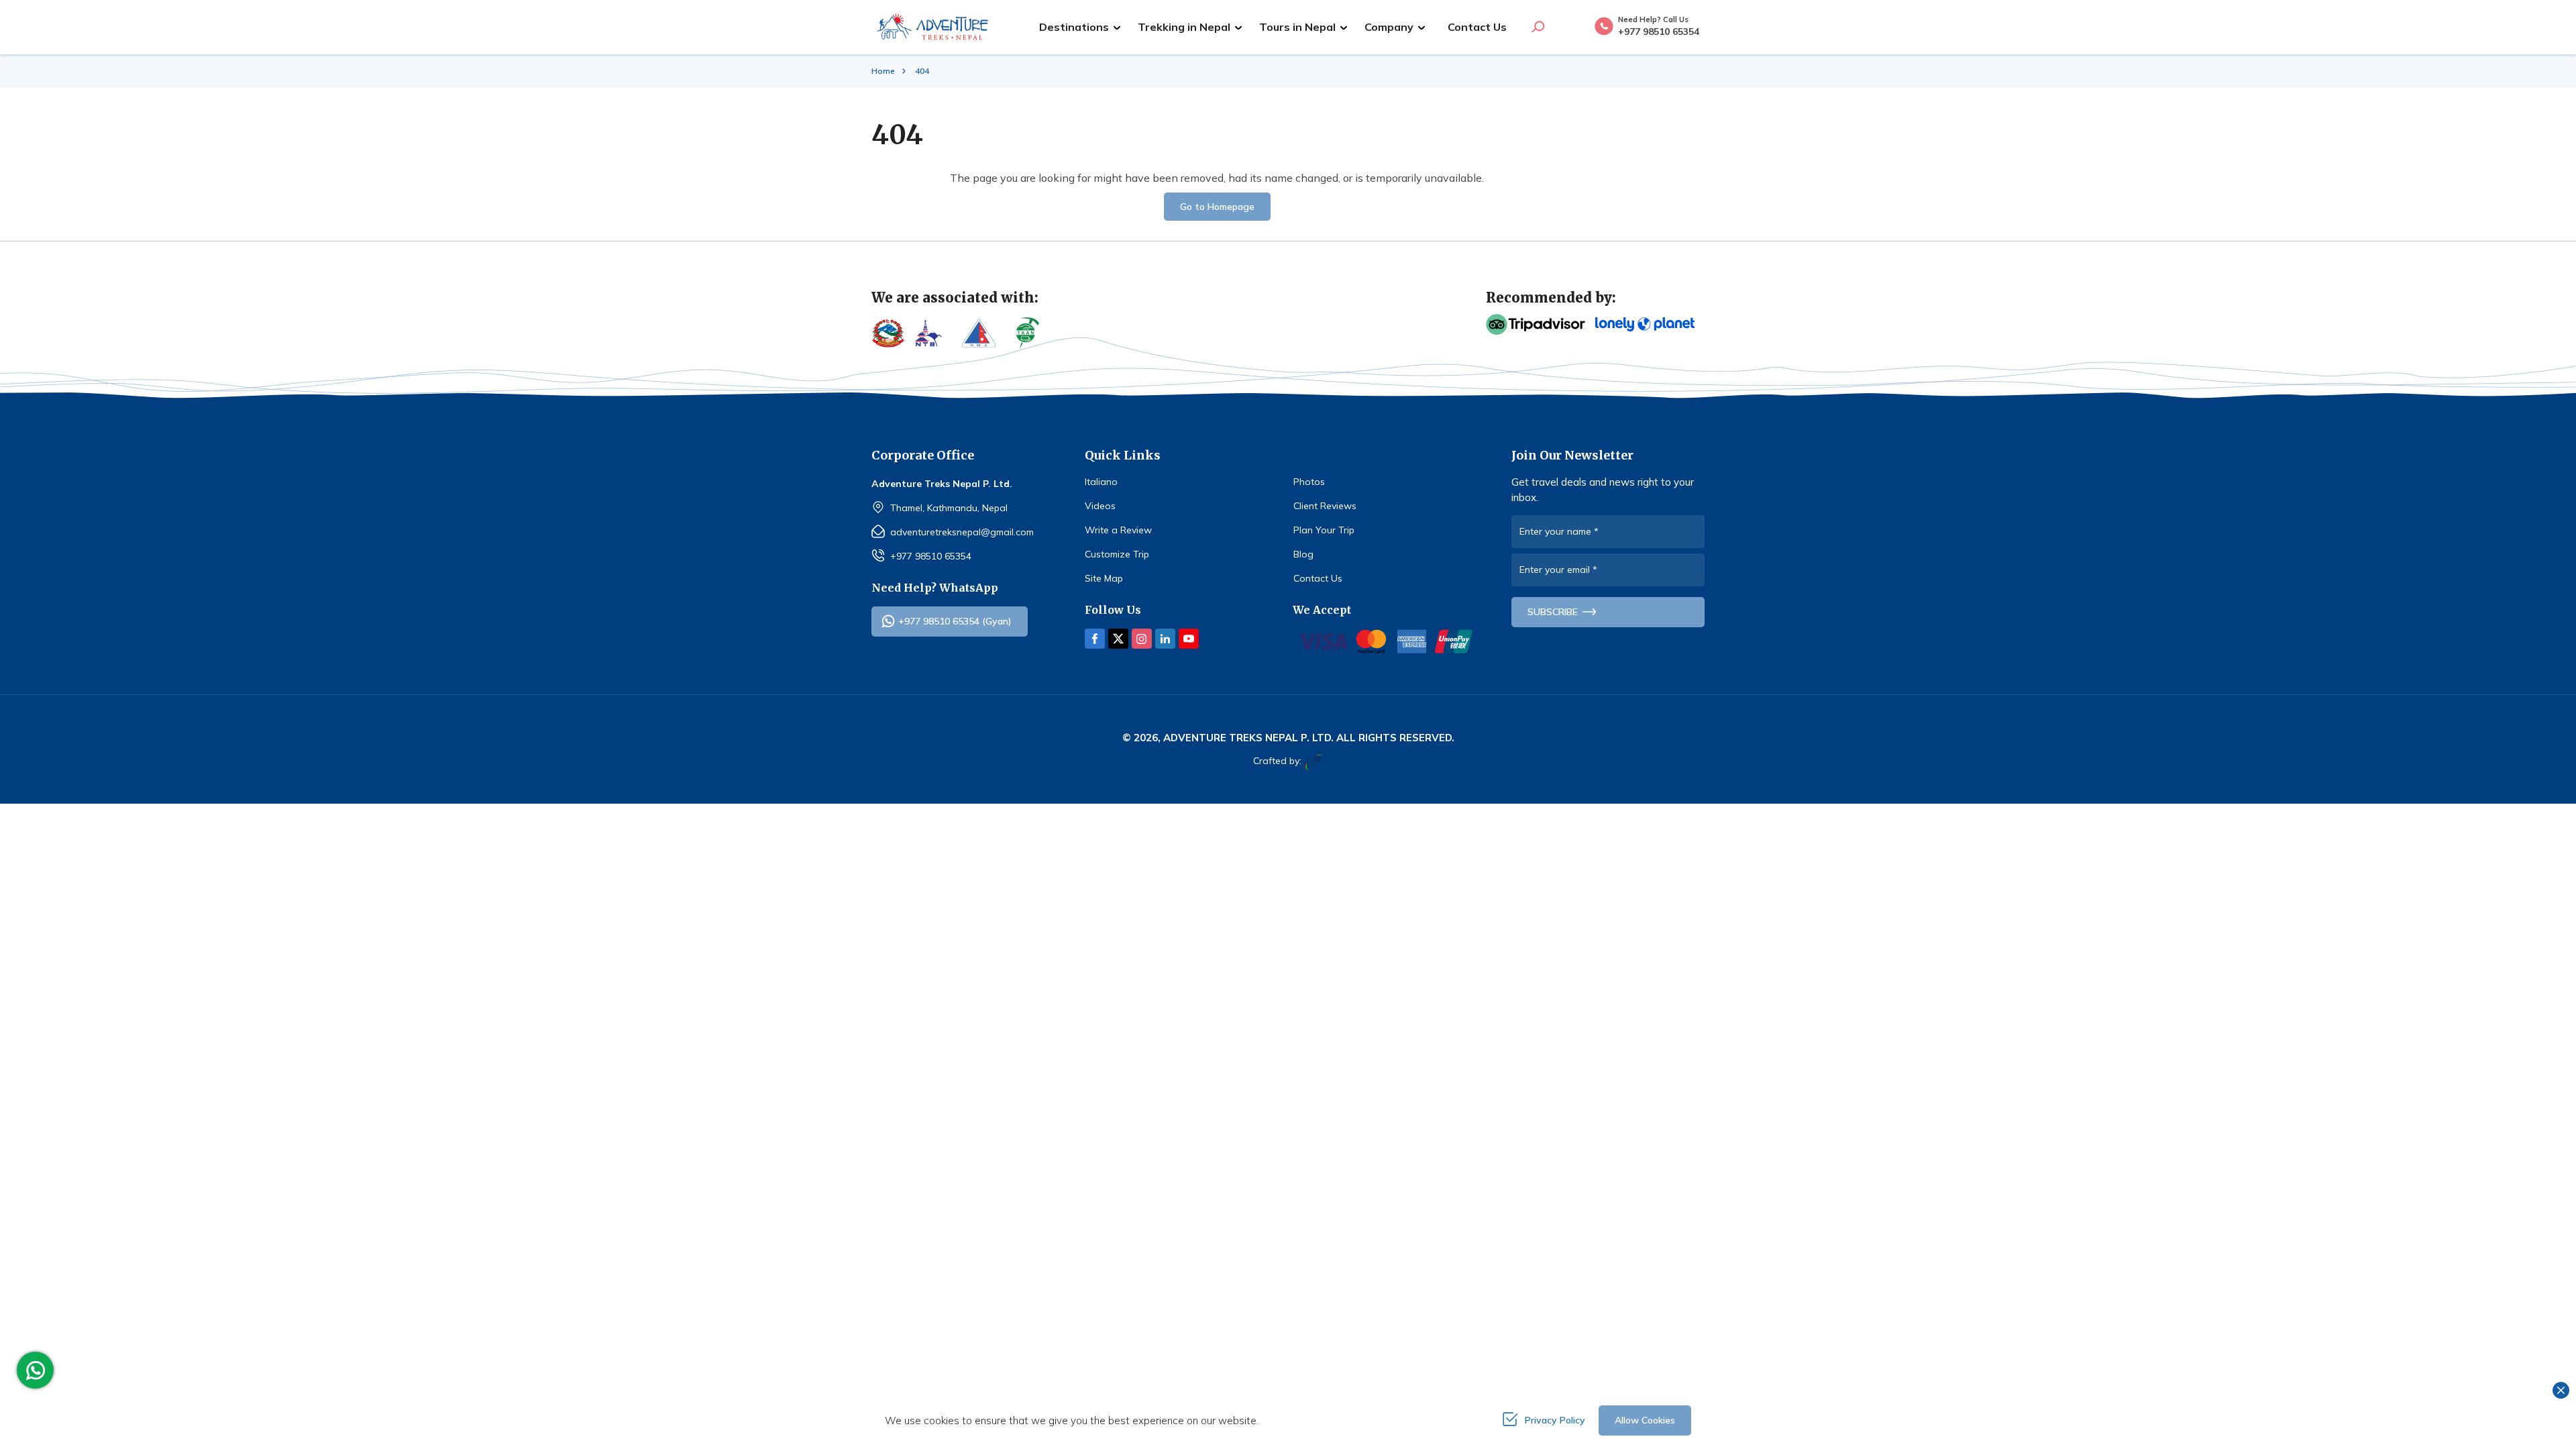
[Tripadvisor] (1536, 325)
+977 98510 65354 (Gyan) (955, 621)
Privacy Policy (1555, 1420)
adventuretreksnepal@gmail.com (962, 532)
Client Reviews (1325, 506)
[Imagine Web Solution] (1312, 762)
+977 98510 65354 (931, 556)
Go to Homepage (1217, 207)
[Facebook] (1095, 639)
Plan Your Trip (1324, 530)
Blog (1303, 554)
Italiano (1101, 482)
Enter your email (1558, 570)
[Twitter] (1118, 639)
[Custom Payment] (1385, 641)
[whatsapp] (39, 1371)
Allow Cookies (1645, 1420)
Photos (1309, 482)
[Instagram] (1142, 639)
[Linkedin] (1165, 639)
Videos (1100, 506)
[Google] (1645, 324)
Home (883, 71)
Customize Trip (1117, 554)
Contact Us (1477, 27)
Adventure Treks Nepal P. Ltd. (1248, 738)
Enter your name (1559, 531)
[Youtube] (1189, 639)
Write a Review (1118, 530)
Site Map (1104, 578)
